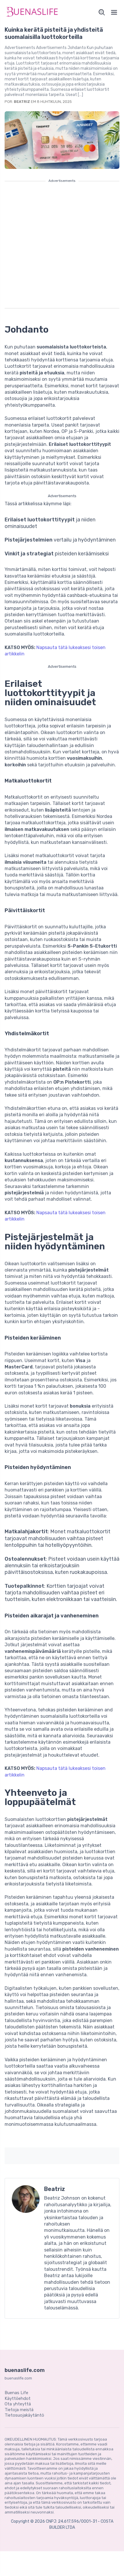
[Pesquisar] (102, 12)
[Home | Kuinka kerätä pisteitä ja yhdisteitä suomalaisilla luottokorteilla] (32, 12)
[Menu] (114, 12)
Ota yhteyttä (18, 2404)
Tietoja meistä (19, 2410)
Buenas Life (16, 2393)
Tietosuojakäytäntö (24, 2415)
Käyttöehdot (18, 2398)
